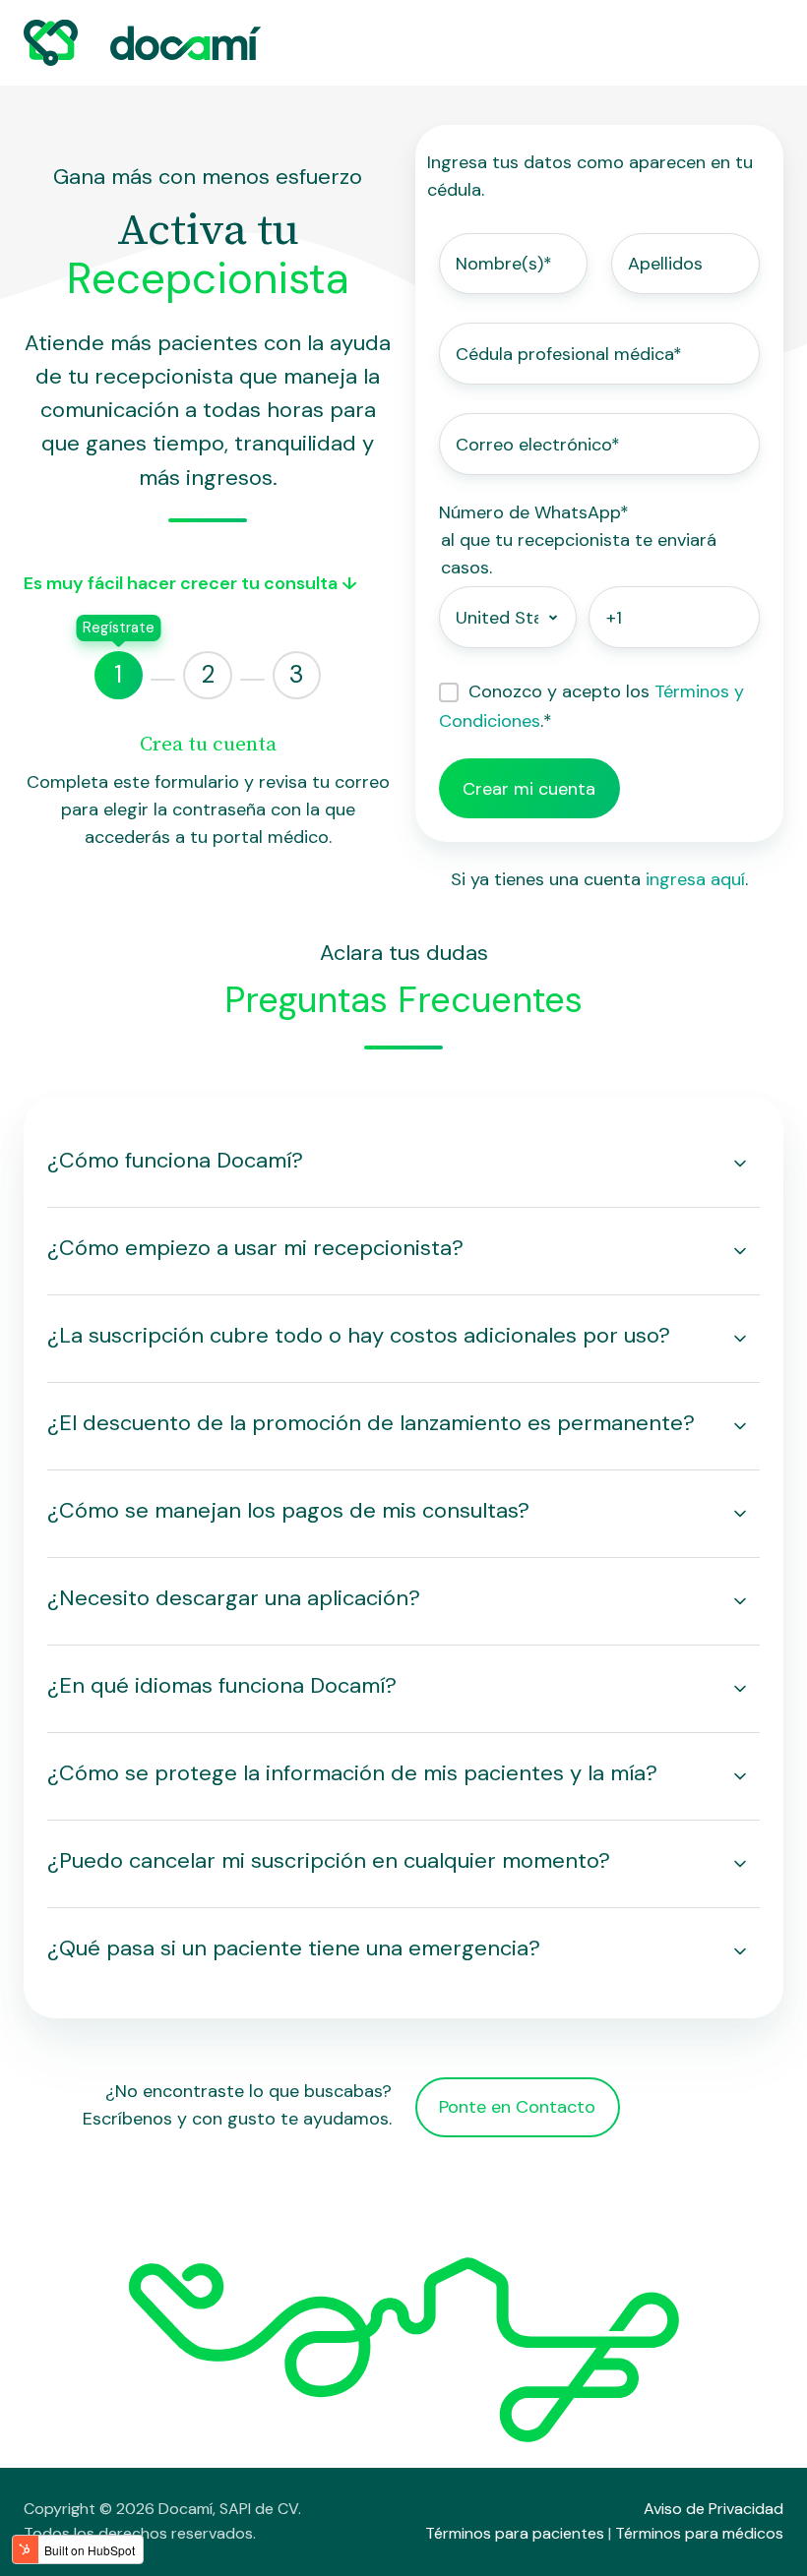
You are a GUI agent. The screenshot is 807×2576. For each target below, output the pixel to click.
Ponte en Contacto (517, 2107)
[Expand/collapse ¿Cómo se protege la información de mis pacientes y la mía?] (740, 1776)
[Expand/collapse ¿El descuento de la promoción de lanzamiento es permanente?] (740, 1426)
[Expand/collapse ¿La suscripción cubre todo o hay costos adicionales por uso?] (740, 1339)
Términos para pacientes (515, 2533)
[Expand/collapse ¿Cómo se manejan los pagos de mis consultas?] (740, 1514)
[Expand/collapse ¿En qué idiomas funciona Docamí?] (740, 1689)
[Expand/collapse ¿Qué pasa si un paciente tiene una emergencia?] (740, 1951)
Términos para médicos (699, 2533)
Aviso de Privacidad (714, 2509)
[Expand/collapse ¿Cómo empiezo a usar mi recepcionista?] (740, 1251)
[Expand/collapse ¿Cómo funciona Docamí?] (740, 1164)
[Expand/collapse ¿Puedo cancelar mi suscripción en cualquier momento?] (740, 1864)
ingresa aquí (695, 879)
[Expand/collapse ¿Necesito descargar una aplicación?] (740, 1601)
